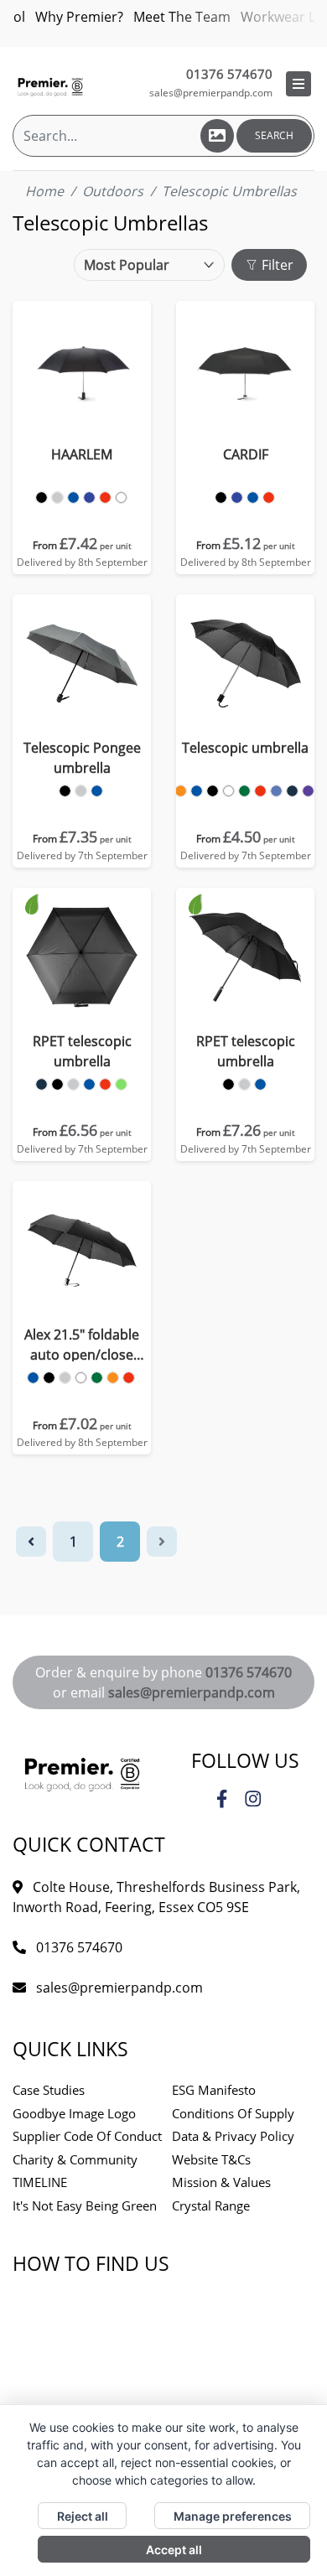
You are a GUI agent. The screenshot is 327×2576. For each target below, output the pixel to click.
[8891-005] (97, 791)
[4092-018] (276, 791)
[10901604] (81, 1378)
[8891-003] (81, 791)
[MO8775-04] (73, 498)
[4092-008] (260, 791)
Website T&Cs (211, 2159)
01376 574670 (249, 1672)
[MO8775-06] (121, 498)
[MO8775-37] (89, 498)
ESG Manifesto (214, 2090)
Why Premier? (79, 17)
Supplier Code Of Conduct (87, 2136)
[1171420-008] (105, 1084)
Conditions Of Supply (233, 2113)
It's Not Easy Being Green (85, 2205)
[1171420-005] (89, 1084)
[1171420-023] (42, 1084)
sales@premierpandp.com (211, 93)
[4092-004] (244, 791)
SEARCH (274, 135)
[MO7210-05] (269, 498)
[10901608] (97, 1378)
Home (44, 191)
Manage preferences (233, 2516)
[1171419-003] (244, 1084)
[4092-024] (308, 791)
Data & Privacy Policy (233, 2136)
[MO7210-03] (221, 498)
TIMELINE (40, 2182)
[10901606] (33, 1378)
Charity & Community (75, 2159)
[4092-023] (292, 791)
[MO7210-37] (237, 498)
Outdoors (113, 191)
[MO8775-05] (105, 498)
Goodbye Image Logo (74, 2113)
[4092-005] (197, 791)
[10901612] (129, 1378)
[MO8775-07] (57, 498)
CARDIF (246, 454)
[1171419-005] (260, 1084)
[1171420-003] (73, 1084)
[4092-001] (213, 791)
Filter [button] (276, 265)
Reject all (83, 2516)
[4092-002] (228, 791)
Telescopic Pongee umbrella (82, 758)
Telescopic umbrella (245, 748)
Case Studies (49, 2090)
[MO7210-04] (253, 498)
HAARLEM (82, 454)
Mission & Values (221, 2182)
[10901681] (49, 1378)
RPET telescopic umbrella (82, 1051)
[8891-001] (65, 791)
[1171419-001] (228, 1084)
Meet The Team (182, 17)
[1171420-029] (121, 1084)
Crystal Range (211, 2205)
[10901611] (113, 1378)
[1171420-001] (57, 1084)
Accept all (174, 2550)
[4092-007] (181, 791)
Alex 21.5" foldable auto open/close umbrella (82, 1345)
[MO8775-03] (42, 498)
